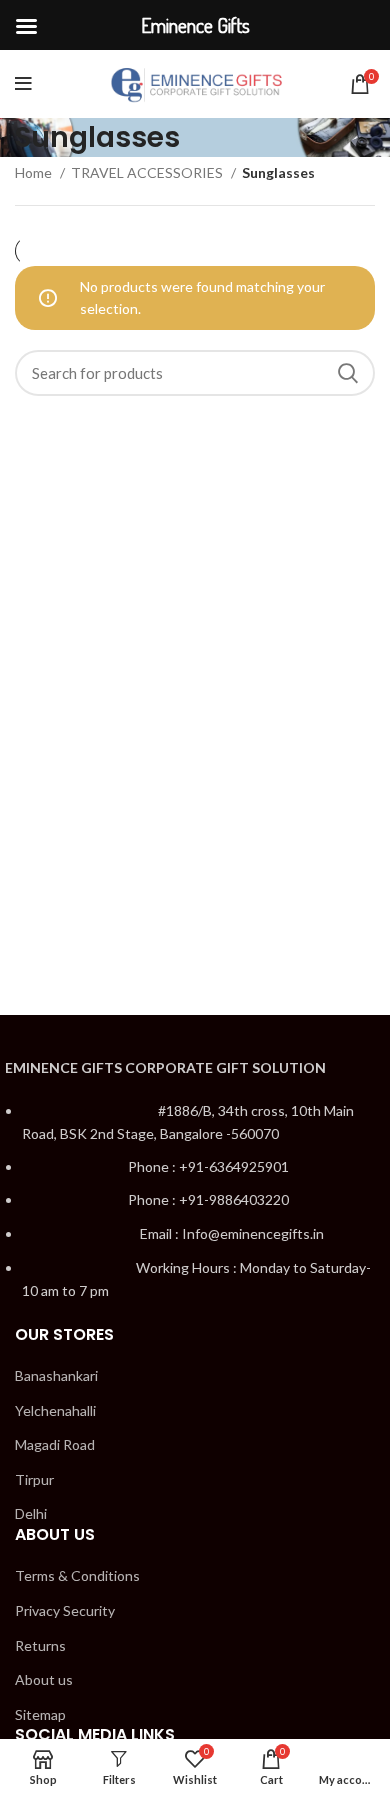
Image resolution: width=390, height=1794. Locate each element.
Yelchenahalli (55, 1410)
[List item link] (195, 1211)
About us (44, 1679)
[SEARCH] (348, 373)
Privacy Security (65, 1610)
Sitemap (40, 1714)
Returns (40, 1645)
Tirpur (34, 1479)
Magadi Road (55, 1444)
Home (35, 172)
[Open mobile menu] (23, 84)
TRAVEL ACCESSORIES (148, 172)
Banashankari (56, 1375)
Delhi (31, 1513)
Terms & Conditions (77, 1575)
